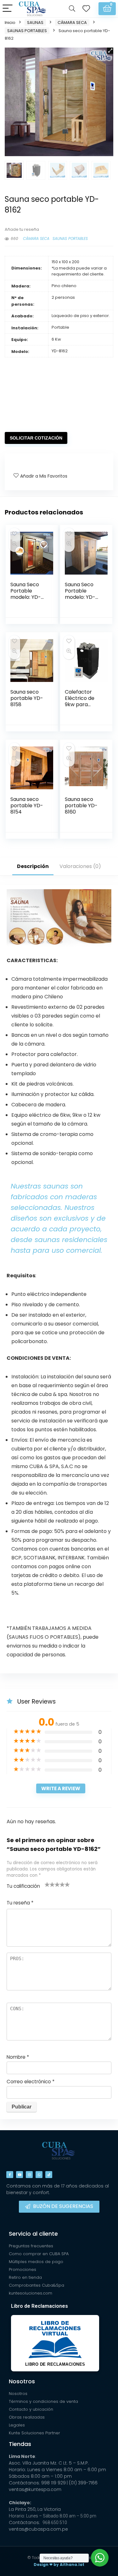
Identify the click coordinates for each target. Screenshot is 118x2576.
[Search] (72, 9)
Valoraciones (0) (80, 866)
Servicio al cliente (33, 2234)
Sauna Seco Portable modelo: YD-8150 (80, 594)
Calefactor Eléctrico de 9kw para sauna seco (80, 701)
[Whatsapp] (39, 2175)
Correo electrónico (31, 2082)
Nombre (18, 2057)
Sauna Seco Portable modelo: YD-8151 (26, 594)
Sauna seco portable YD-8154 (27, 806)
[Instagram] (29, 2175)
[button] (110, 51)
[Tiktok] (49, 2175)
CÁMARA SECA (72, 23)
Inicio (10, 23)
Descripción (33, 866)
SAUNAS (35, 23)
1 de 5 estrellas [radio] (47, 1884)
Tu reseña (20, 1903)
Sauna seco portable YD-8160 (81, 806)
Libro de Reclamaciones (39, 2306)
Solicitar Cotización (36, 438)
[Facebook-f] (10, 2175)
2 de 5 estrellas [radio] (50, 1884)
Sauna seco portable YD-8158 (27, 698)
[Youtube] (20, 2175)
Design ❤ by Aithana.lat (59, 2565)
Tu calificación (23, 1886)
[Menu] (8, 9)
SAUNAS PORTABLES (27, 31)
